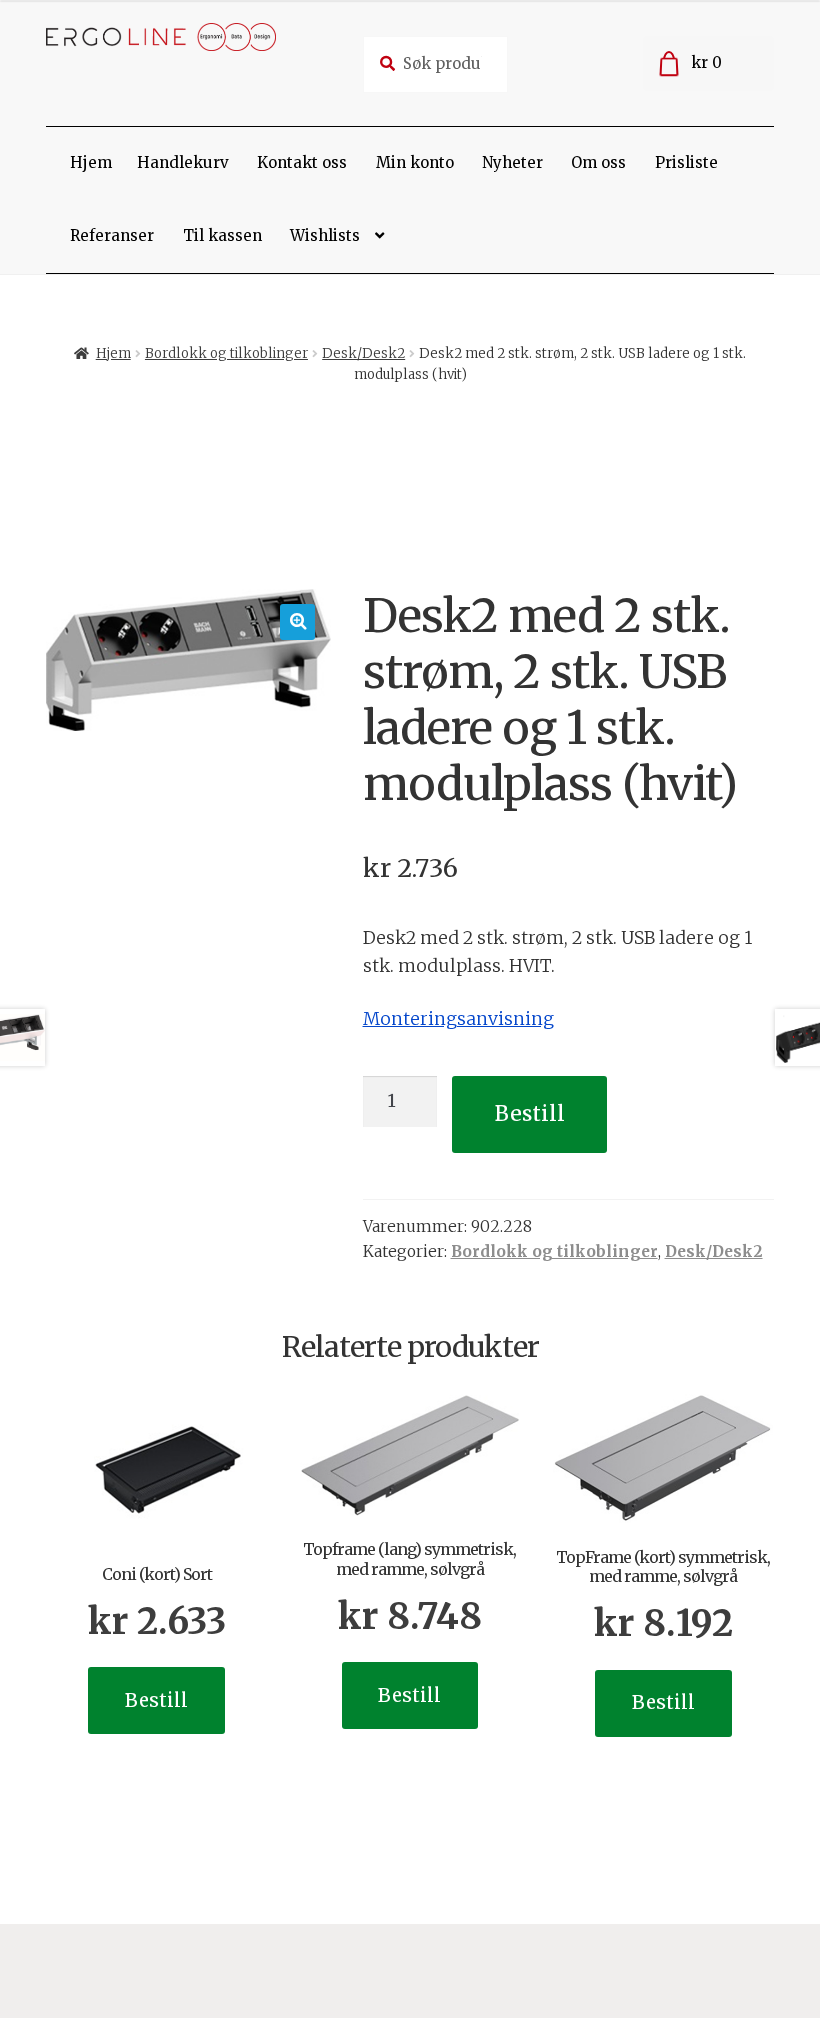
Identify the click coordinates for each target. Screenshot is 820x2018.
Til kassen (222, 235)
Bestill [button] (156, 1700)
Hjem (91, 162)
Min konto (415, 162)
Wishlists (325, 235)
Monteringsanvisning (458, 1019)
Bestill (530, 1113)
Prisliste (686, 162)
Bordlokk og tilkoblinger (226, 353)
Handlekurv (183, 162)
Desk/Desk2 (363, 353)
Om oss (598, 162)
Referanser (112, 235)
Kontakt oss (302, 162)
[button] (297, 621)
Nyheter (512, 162)
